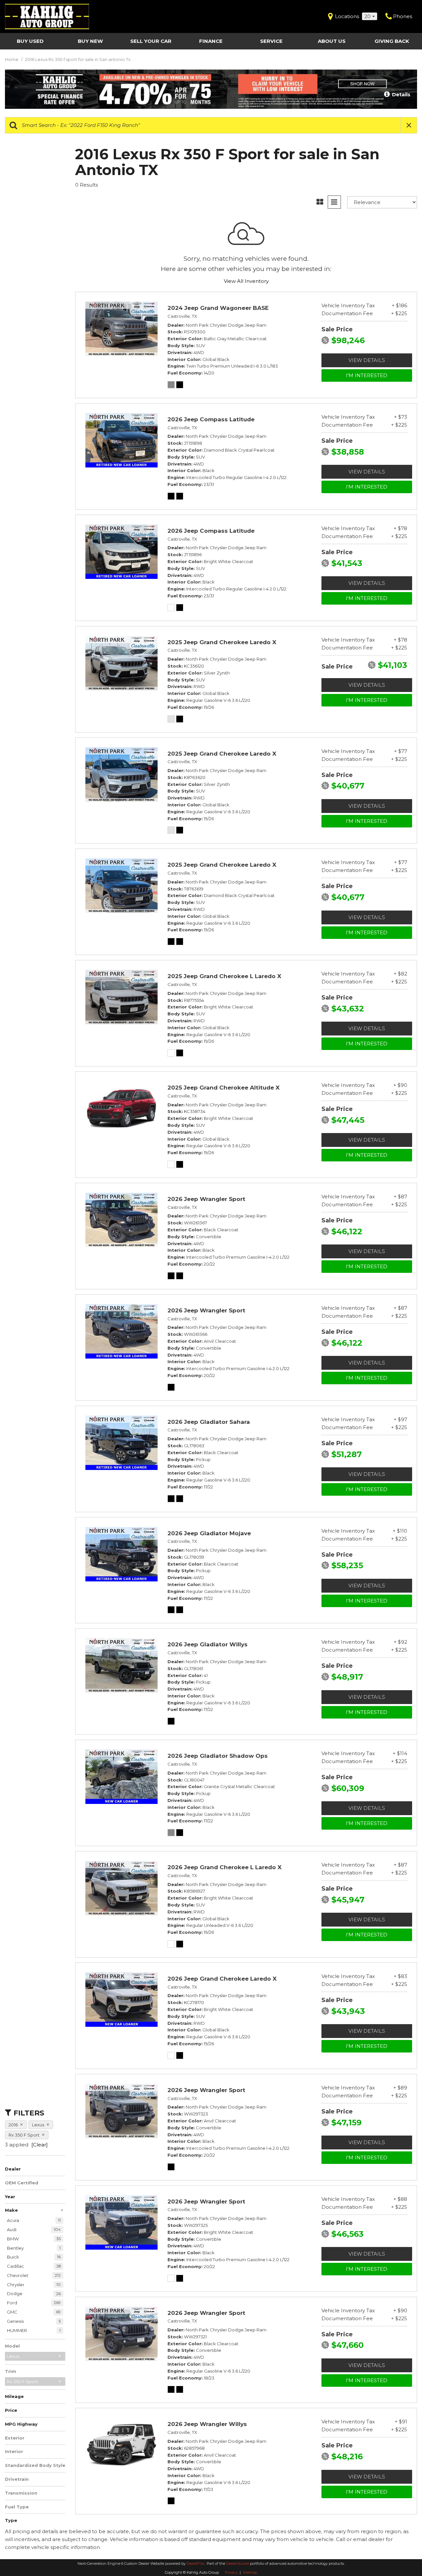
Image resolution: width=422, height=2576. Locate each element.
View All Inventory (246, 281)
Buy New (90, 41)
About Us (332, 41)
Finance (211, 41)
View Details (367, 360)
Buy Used (30, 41)
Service (271, 41)
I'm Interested (367, 375)
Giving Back (392, 41)
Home (12, 59)
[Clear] (40, 2145)
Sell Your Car (151, 41)
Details (401, 95)
